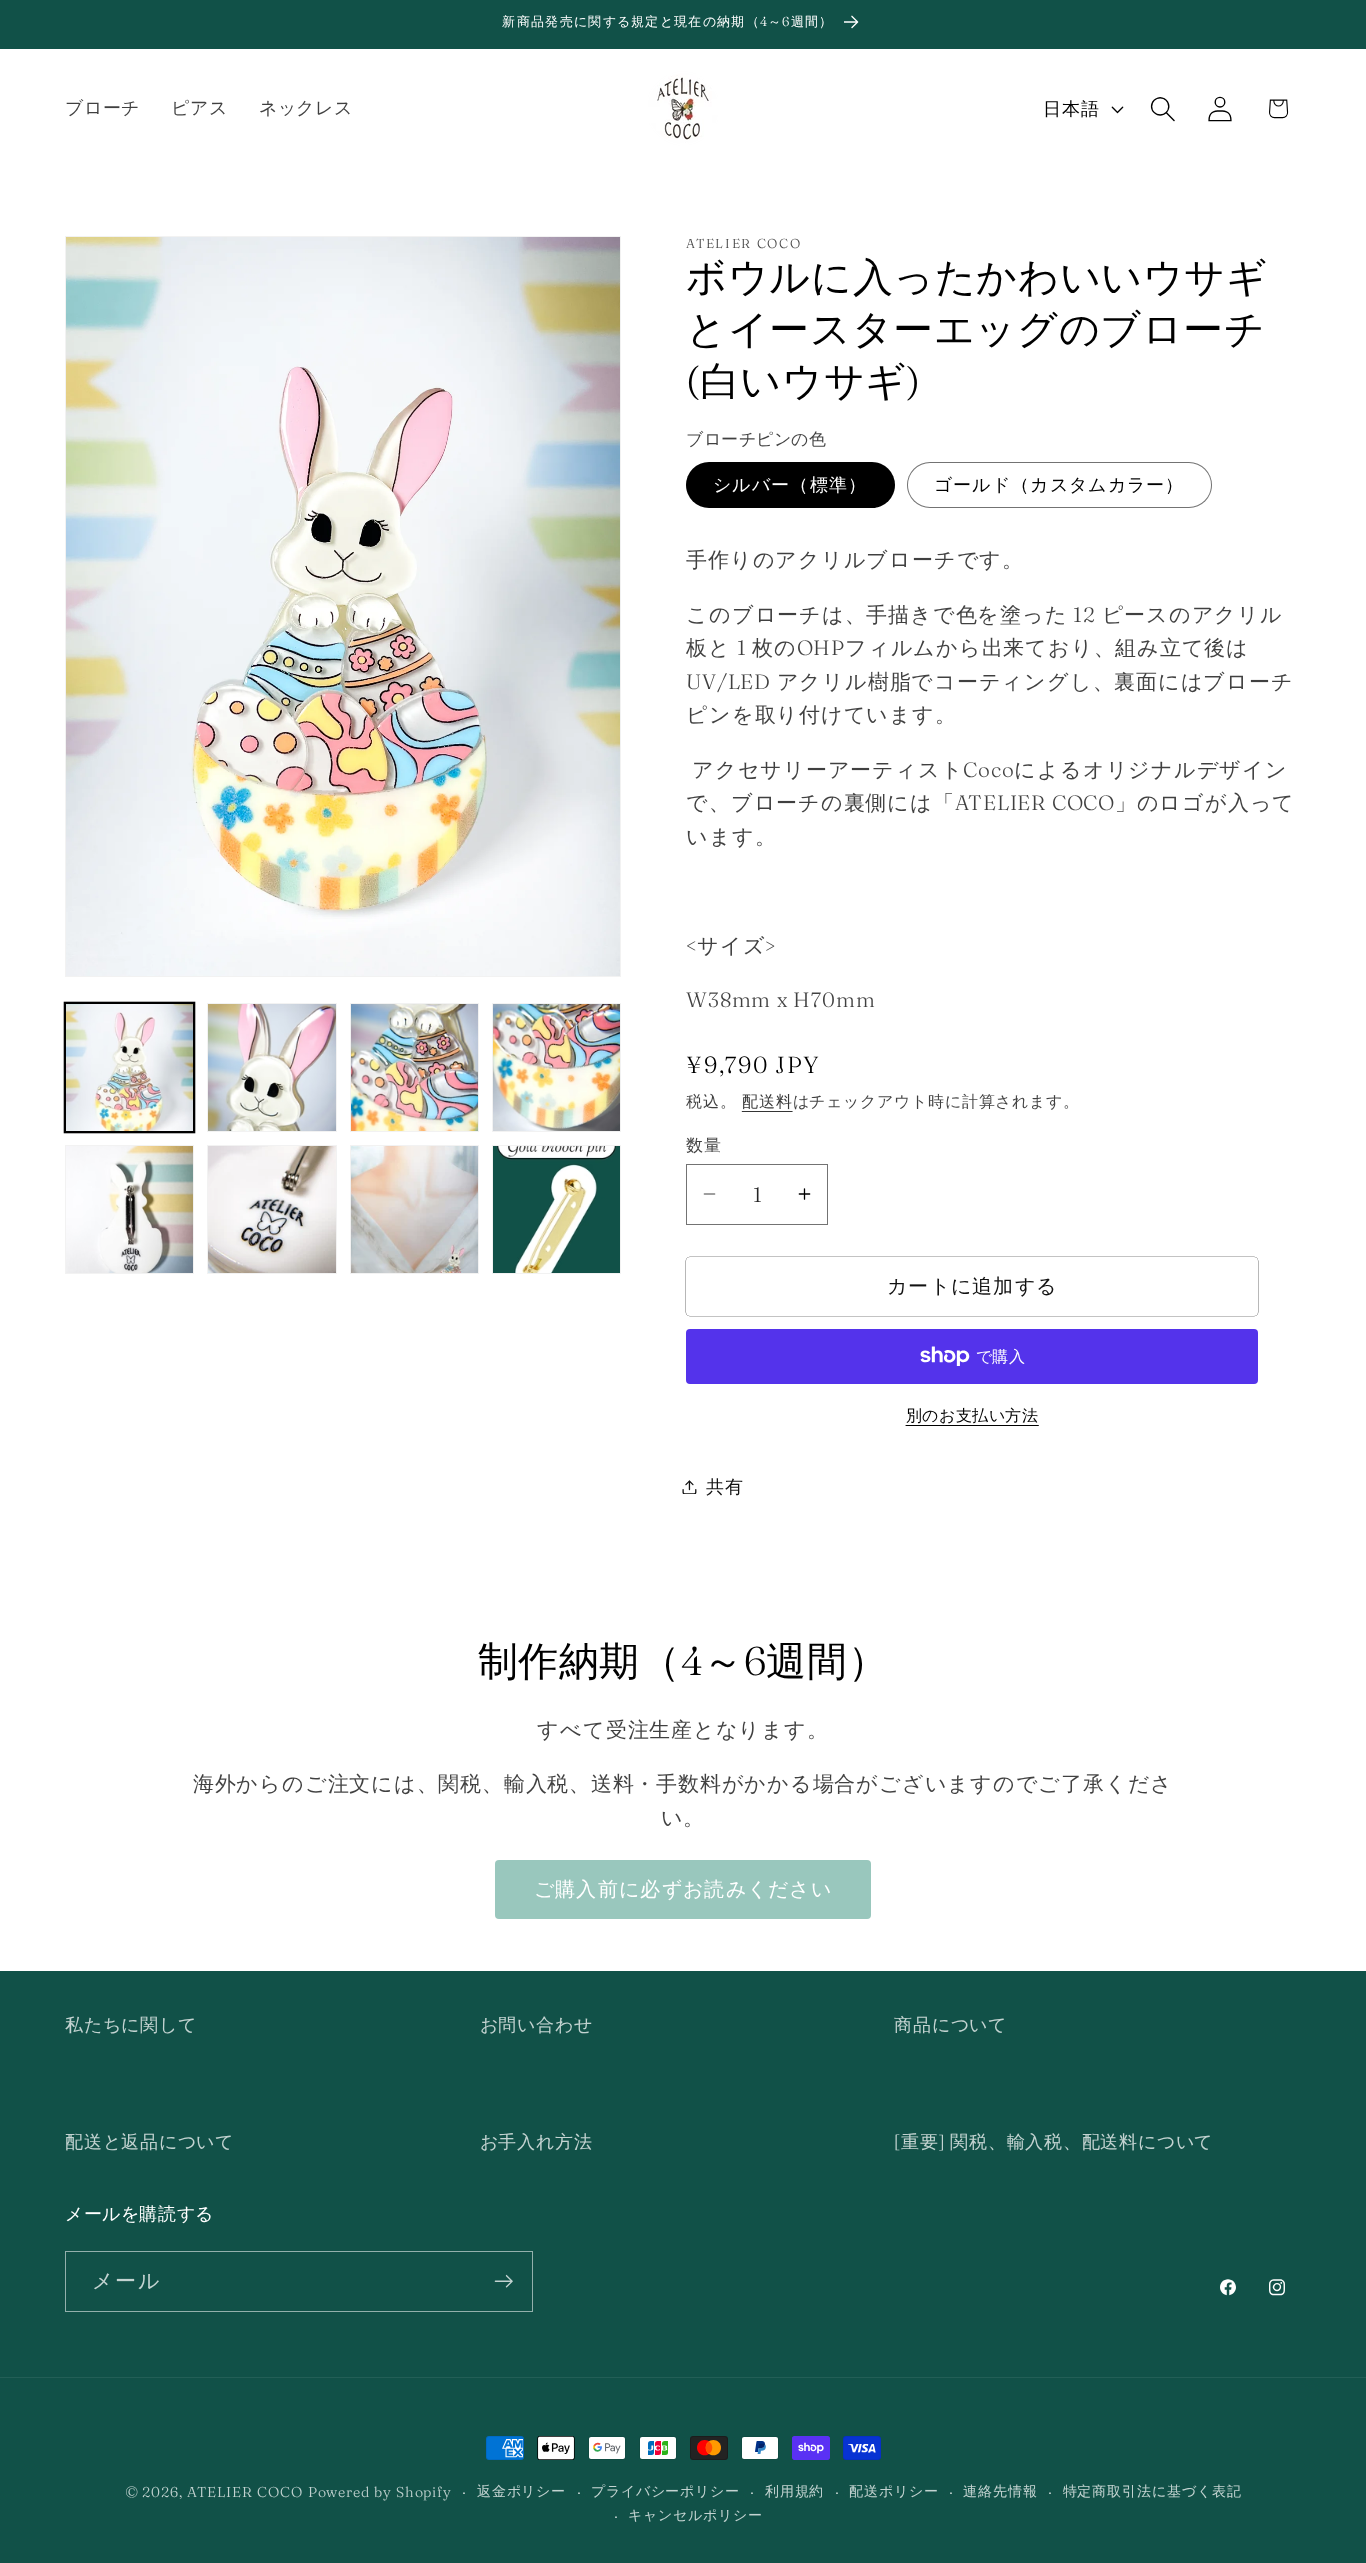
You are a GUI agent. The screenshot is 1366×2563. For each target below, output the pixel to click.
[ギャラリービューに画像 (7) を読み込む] (414, 1209)
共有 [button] (725, 1486)
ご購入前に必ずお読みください (683, 1889)
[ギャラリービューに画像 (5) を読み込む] (129, 1209)
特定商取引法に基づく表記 (1152, 2491)
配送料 (767, 1100)
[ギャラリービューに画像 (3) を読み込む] (414, 1067)
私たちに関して (130, 2024)
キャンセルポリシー (695, 2515)
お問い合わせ (536, 2024)
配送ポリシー (893, 2491)
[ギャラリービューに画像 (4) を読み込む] (556, 1067)
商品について (950, 2024)
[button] (1163, 108)
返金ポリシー (521, 2491)
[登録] (503, 2281)
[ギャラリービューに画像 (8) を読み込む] (556, 1209)
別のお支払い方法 (972, 1414)
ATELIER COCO (245, 2492)
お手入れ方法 (536, 2141)
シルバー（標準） (790, 483)
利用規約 (795, 2491)
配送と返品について (149, 2141)
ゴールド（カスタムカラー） (1059, 483)
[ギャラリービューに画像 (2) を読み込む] (271, 1067)
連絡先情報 (1000, 2491)
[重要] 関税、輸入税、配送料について (1053, 2141)
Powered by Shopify (380, 2492)
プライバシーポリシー (665, 2491)
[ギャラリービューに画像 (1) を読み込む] (129, 1067)
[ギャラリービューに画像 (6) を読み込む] (271, 1209)
